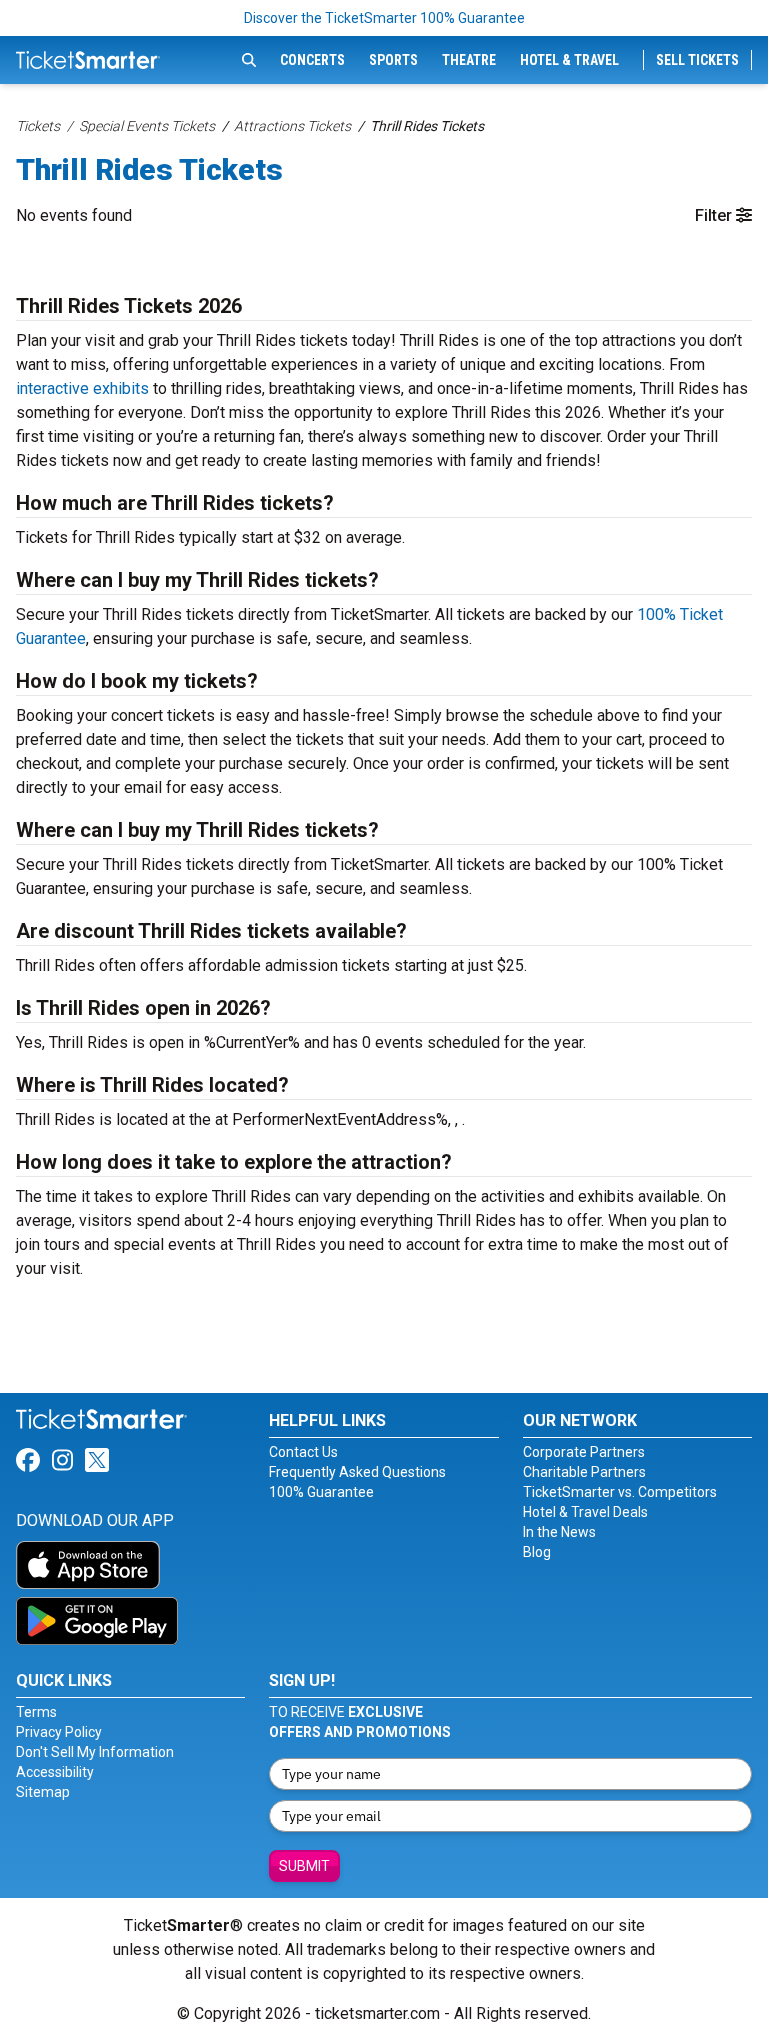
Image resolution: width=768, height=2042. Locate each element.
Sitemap (43, 1792)
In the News (559, 1532)
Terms (36, 1712)
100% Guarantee (321, 1492)
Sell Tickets (697, 60)
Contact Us (303, 1452)
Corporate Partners (584, 1452)
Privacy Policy (59, 1732)
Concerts (312, 60)
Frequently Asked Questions (357, 1472)
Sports (393, 60)
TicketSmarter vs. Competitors (620, 1492)
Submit (304, 1866)
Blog (537, 1552)
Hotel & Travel (569, 60)
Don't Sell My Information (95, 1752)
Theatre (469, 60)
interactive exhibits (82, 388)
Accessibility (55, 1772)
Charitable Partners (584, 1472)
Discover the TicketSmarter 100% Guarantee (384, 18)
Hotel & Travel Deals (585, 1512)
